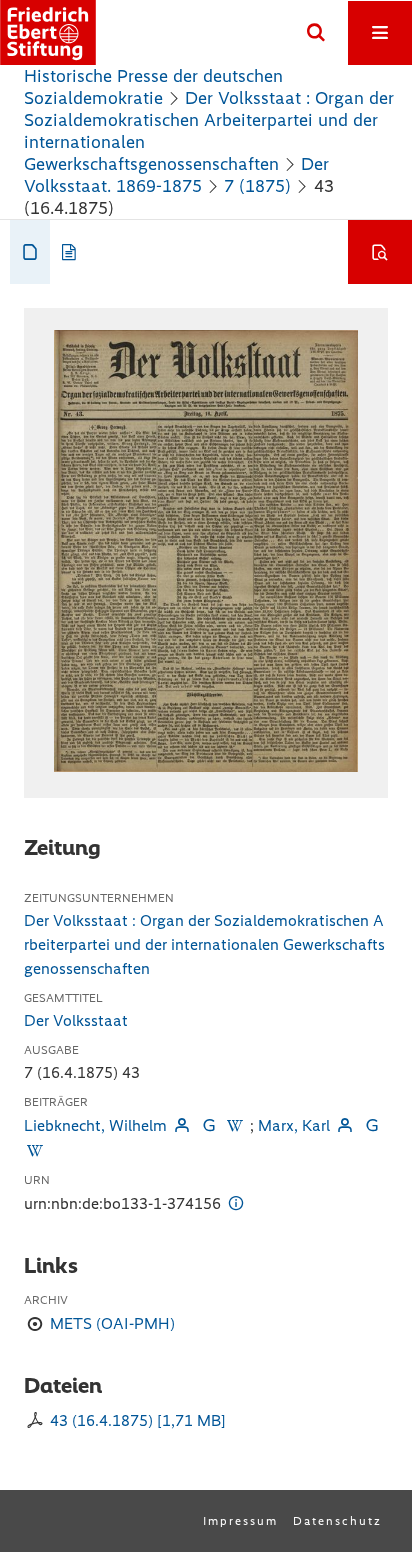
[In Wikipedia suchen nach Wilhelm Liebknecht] (235, 1125)
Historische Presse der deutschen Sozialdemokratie (153, 87)
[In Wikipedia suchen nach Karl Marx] (35, 1150)
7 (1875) (257, 186)
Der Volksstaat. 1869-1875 (176, 175)
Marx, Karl (294, 1125)
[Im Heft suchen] (380, 252)
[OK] (316, 33)
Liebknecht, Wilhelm (95, 1125)
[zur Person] (182, 1125)
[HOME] (48, 32)
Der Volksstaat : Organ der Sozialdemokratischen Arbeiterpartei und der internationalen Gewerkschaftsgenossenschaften (204, 944)
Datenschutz (337, 1521)
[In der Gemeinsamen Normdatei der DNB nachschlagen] (208, 1125)
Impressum (240, 1521)
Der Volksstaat (76, 1020)
